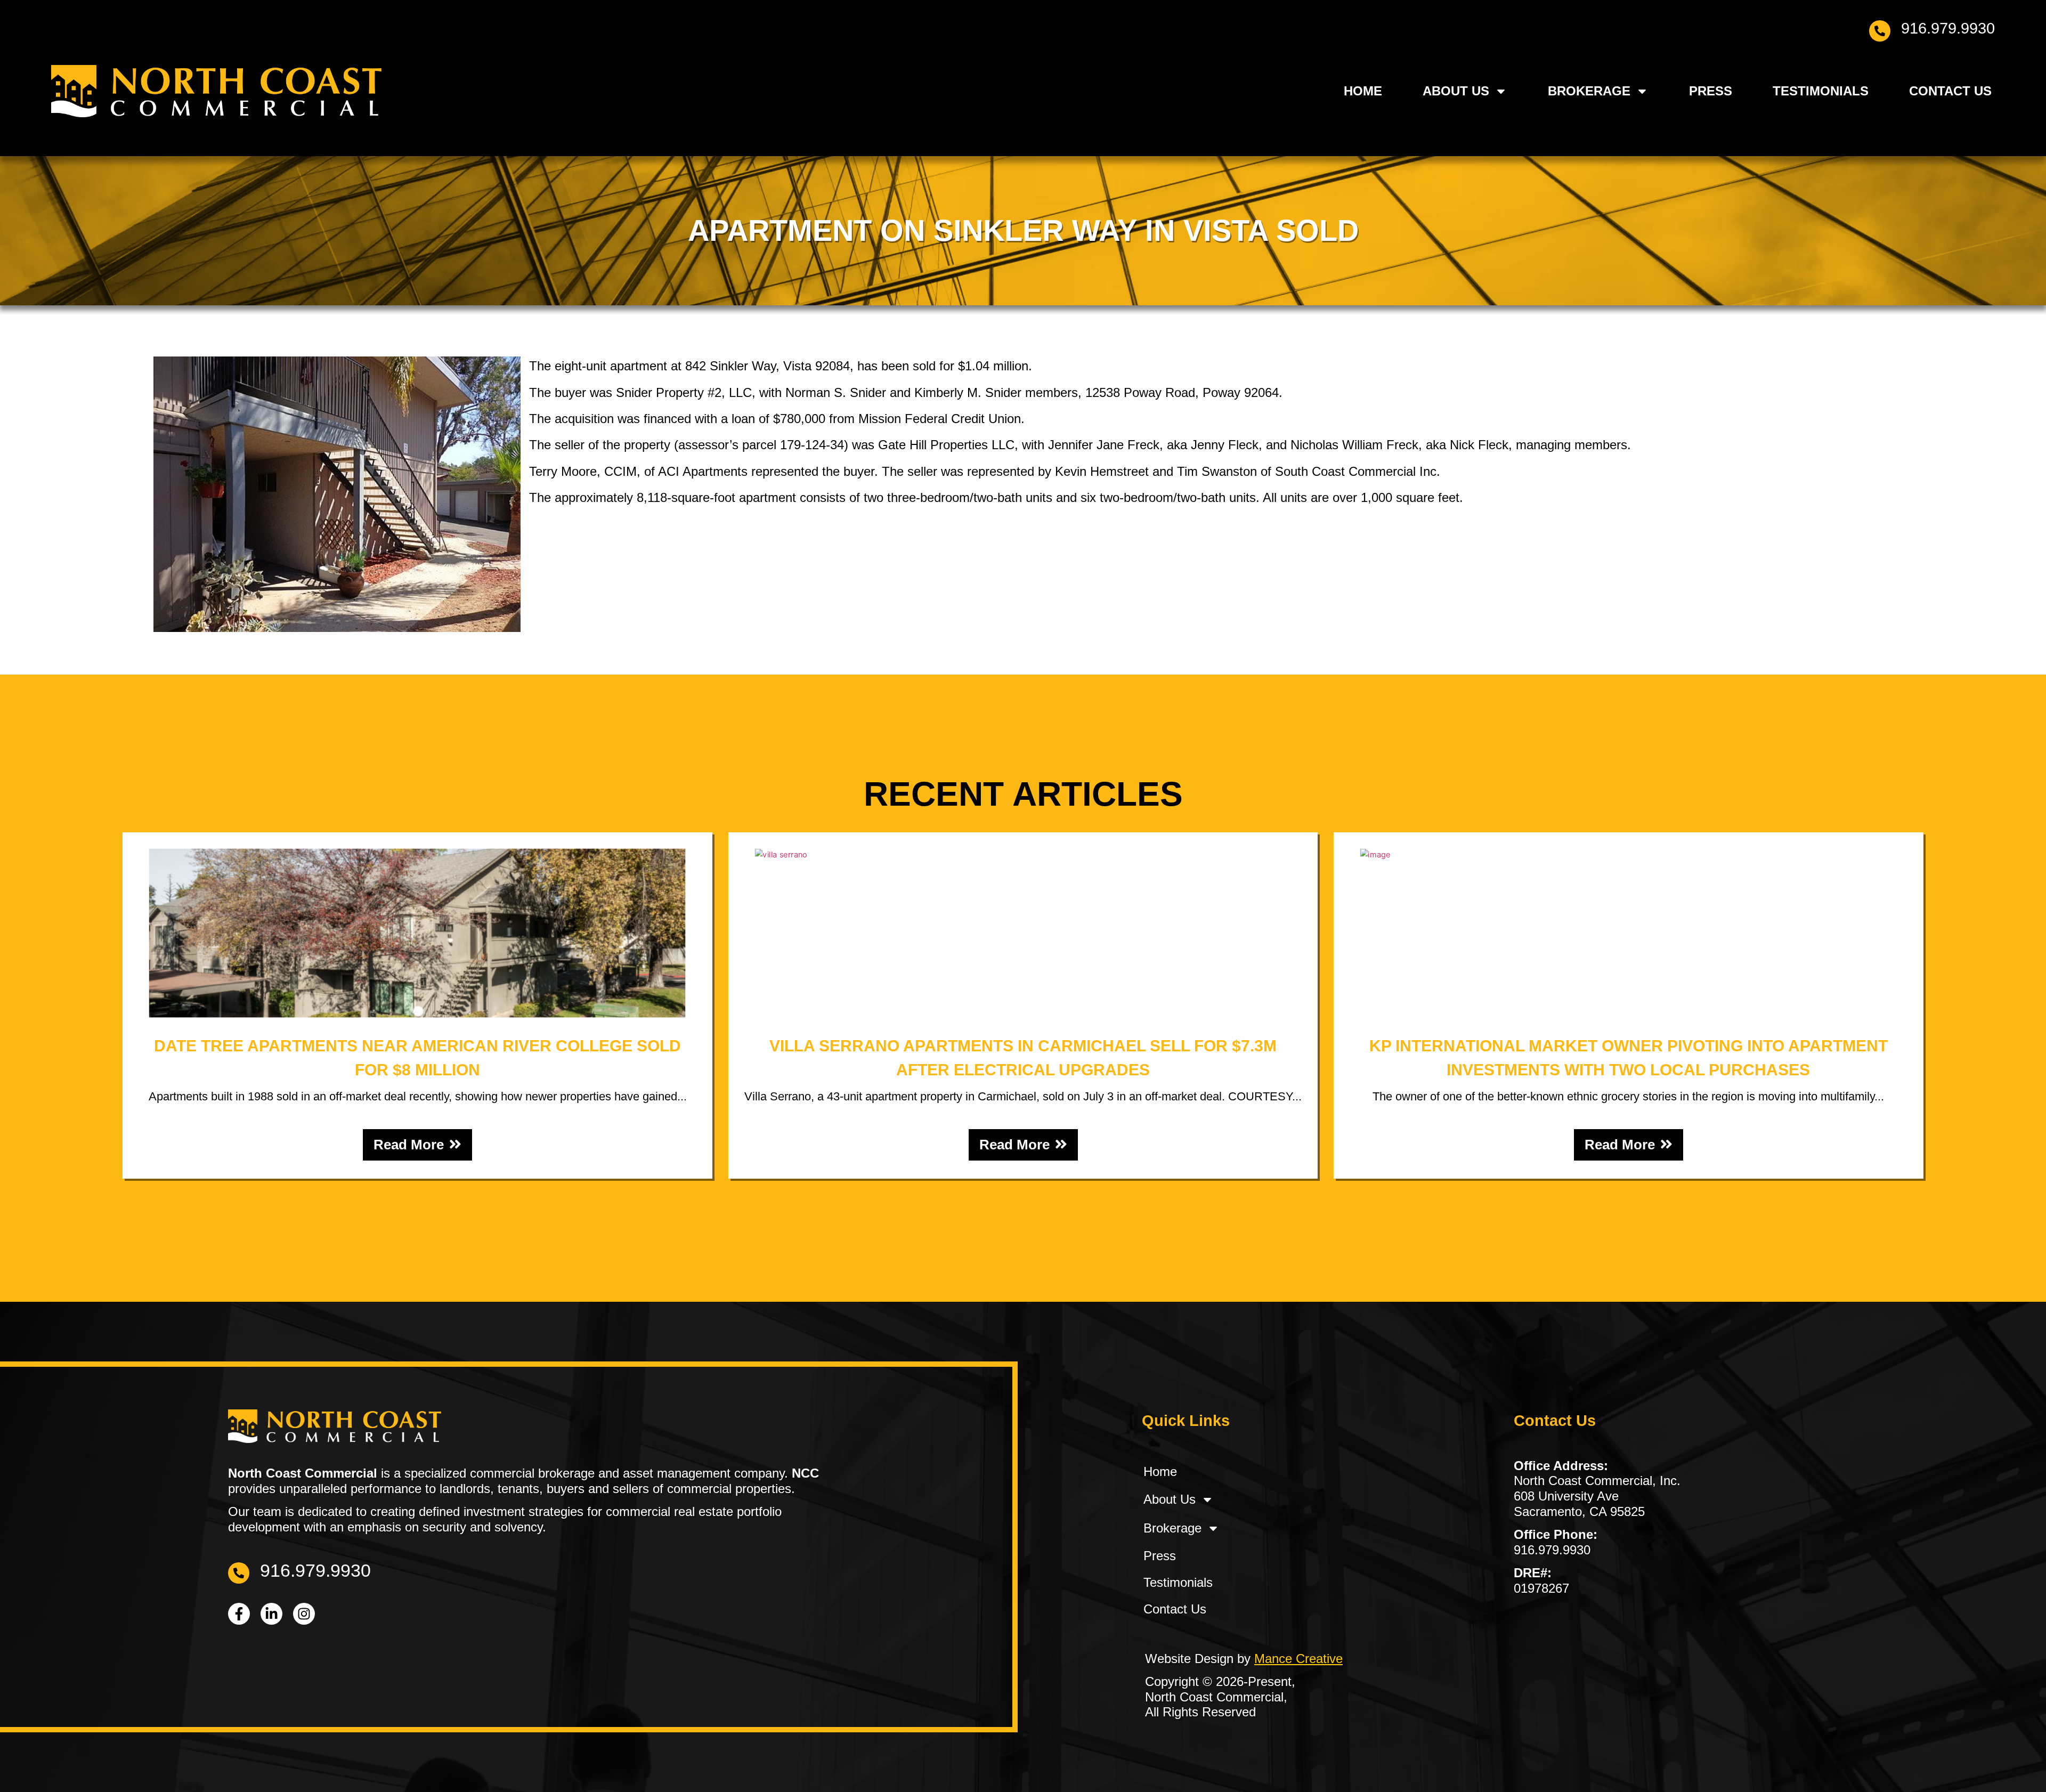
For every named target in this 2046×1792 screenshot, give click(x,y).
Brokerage (1589, 90)
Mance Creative (1298, 1659)
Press (1711, 90)
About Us (1456, 90)
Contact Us (1950, 90)
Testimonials (1821, 90)
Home (1363, 90)
